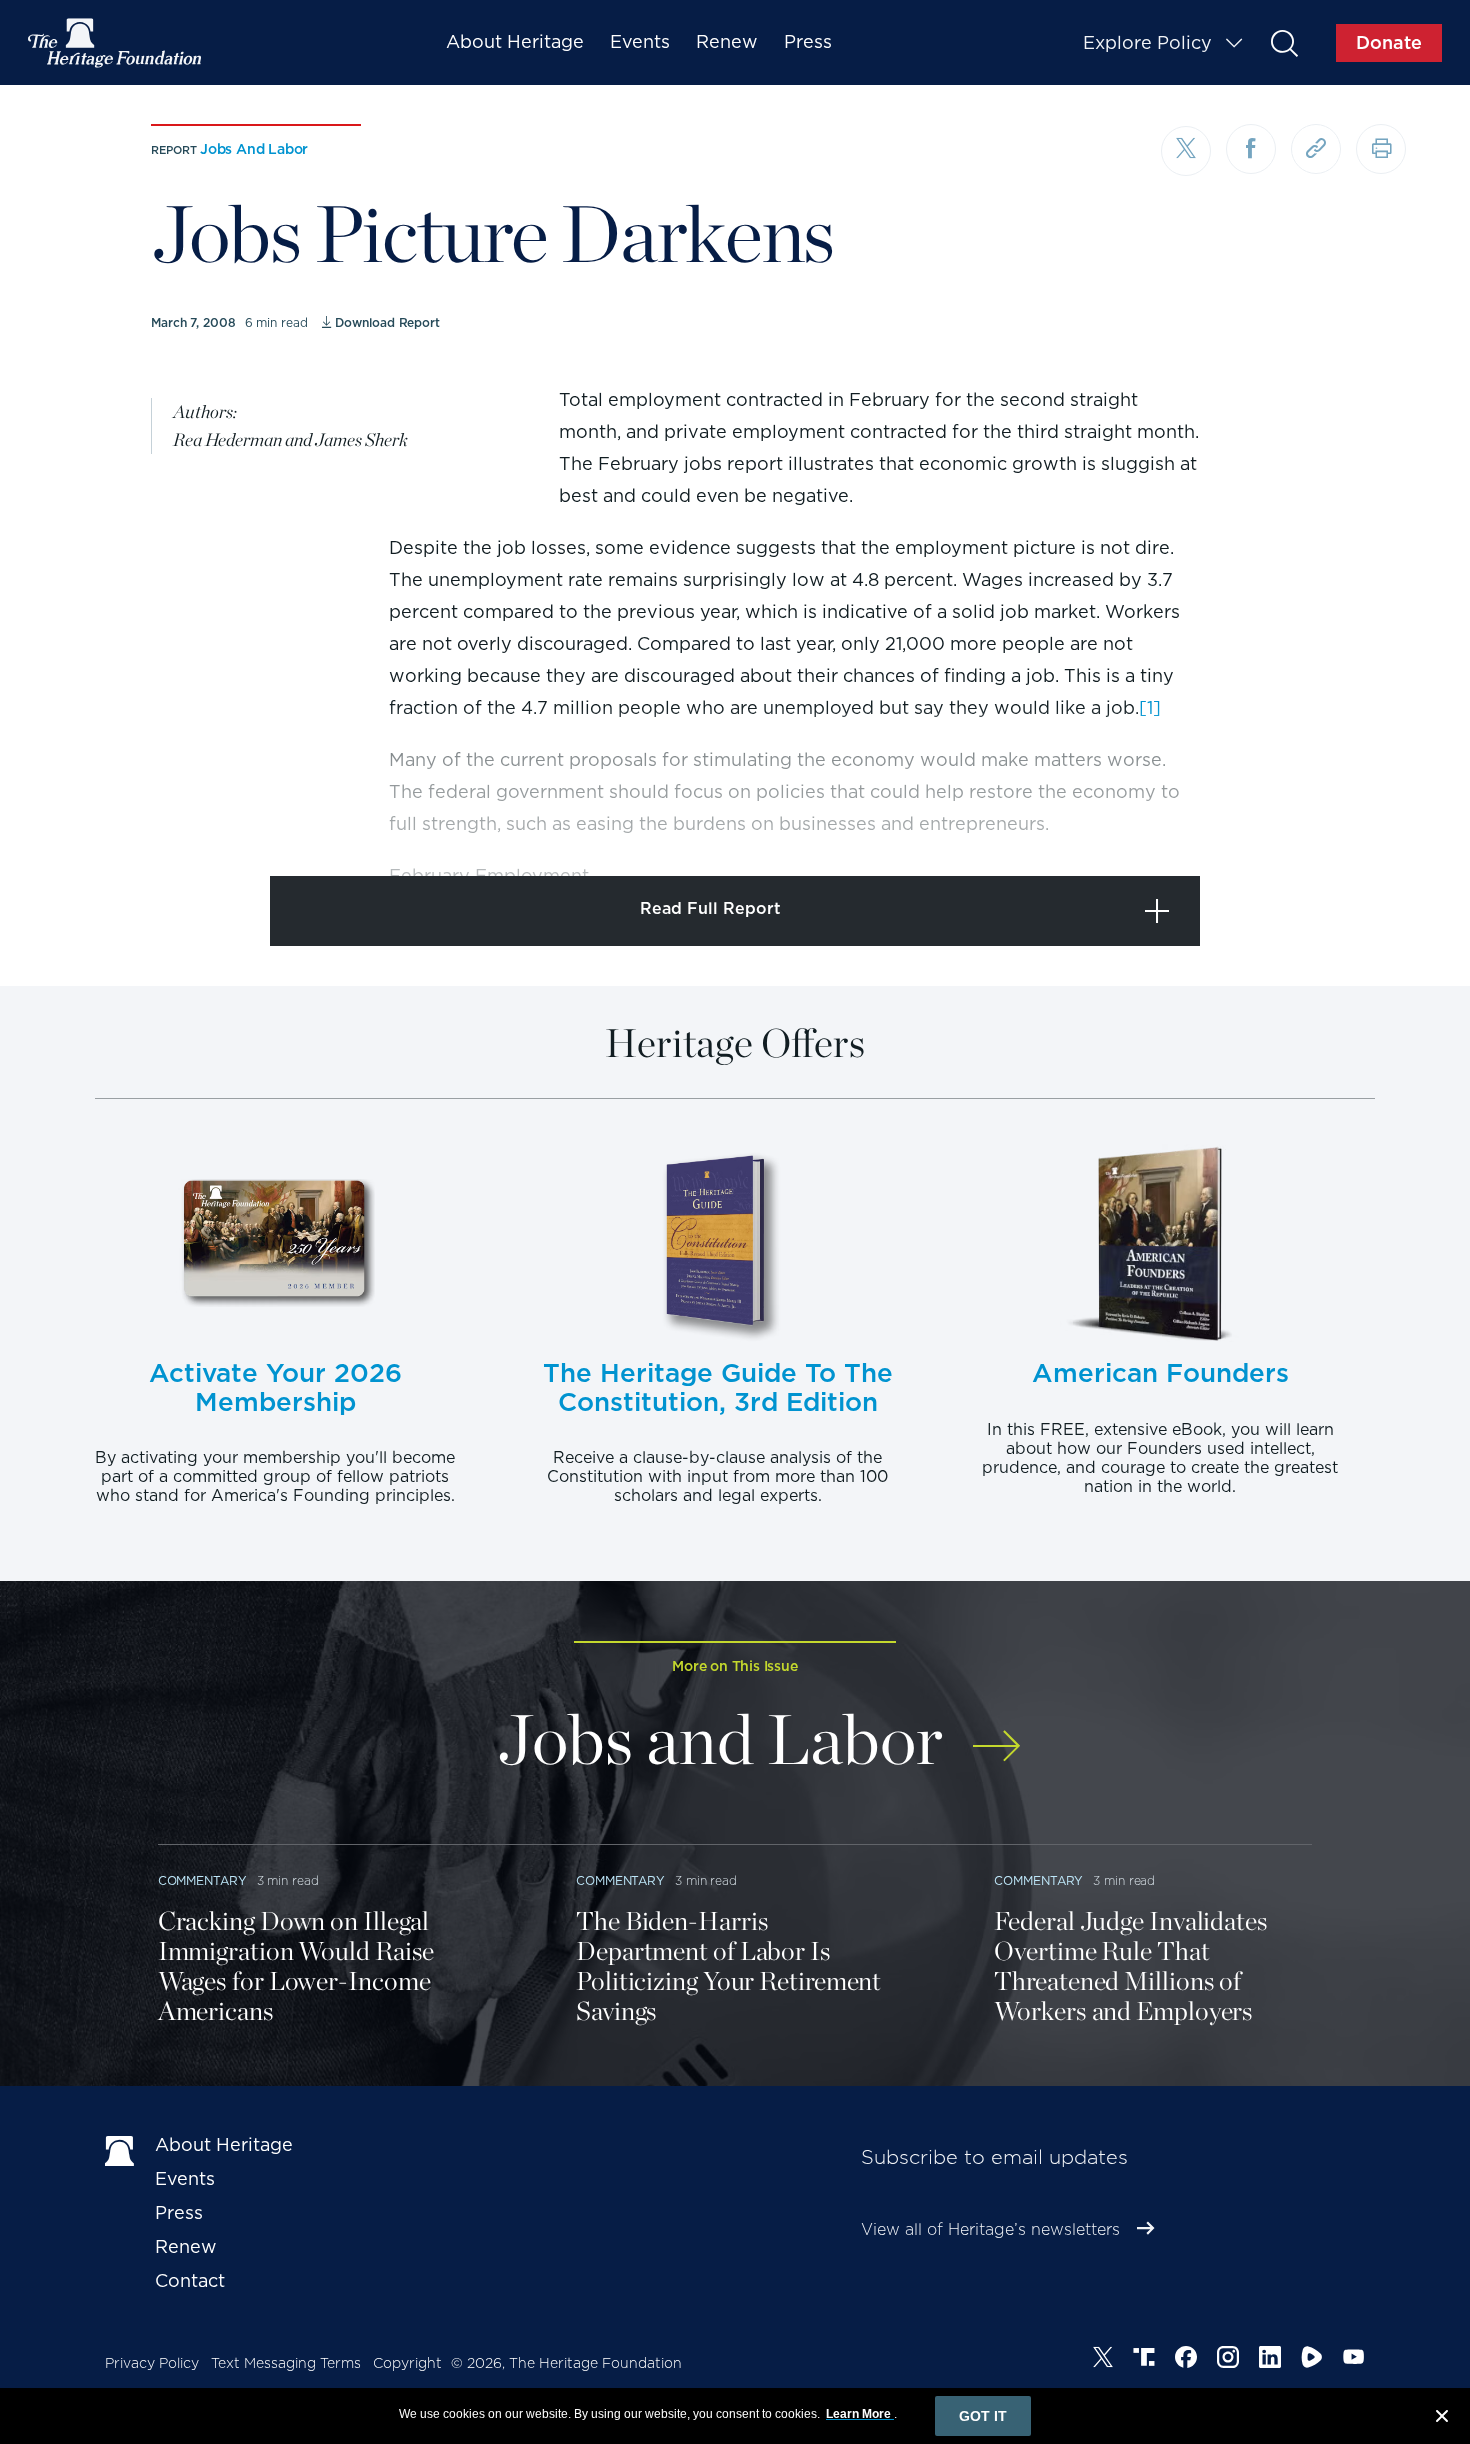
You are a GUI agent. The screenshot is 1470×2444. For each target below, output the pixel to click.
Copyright (407, 2363)
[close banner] (1442, 2419)
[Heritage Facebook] (1186, 2360)
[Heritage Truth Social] (1144, 2360)
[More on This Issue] (996, 1732)
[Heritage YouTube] (1354, 2360)
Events (640, 41)
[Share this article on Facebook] (1251, 149)
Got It (983, 2416)
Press (808, 41)
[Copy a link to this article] (1316, 149)
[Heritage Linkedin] (1270, 2360)
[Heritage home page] (120, 2149)
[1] (1150, 707)
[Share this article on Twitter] (1186, 151)
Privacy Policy (152, 2363)
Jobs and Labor (254, 149)
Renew (727, 41)
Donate (1389, 42)
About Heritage (515, 41)
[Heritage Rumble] (1312, 2360)
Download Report (387, 322)
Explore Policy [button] (1147, 42)
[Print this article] (1381, 149)
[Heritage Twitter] (1103, 2360)
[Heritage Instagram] (1228, 2360)
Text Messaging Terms (286, 2363)
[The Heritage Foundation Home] (116, 43)
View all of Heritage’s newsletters (990, 2229)
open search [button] (1283, 42)
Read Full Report (710, 908)
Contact (190, 2280)
